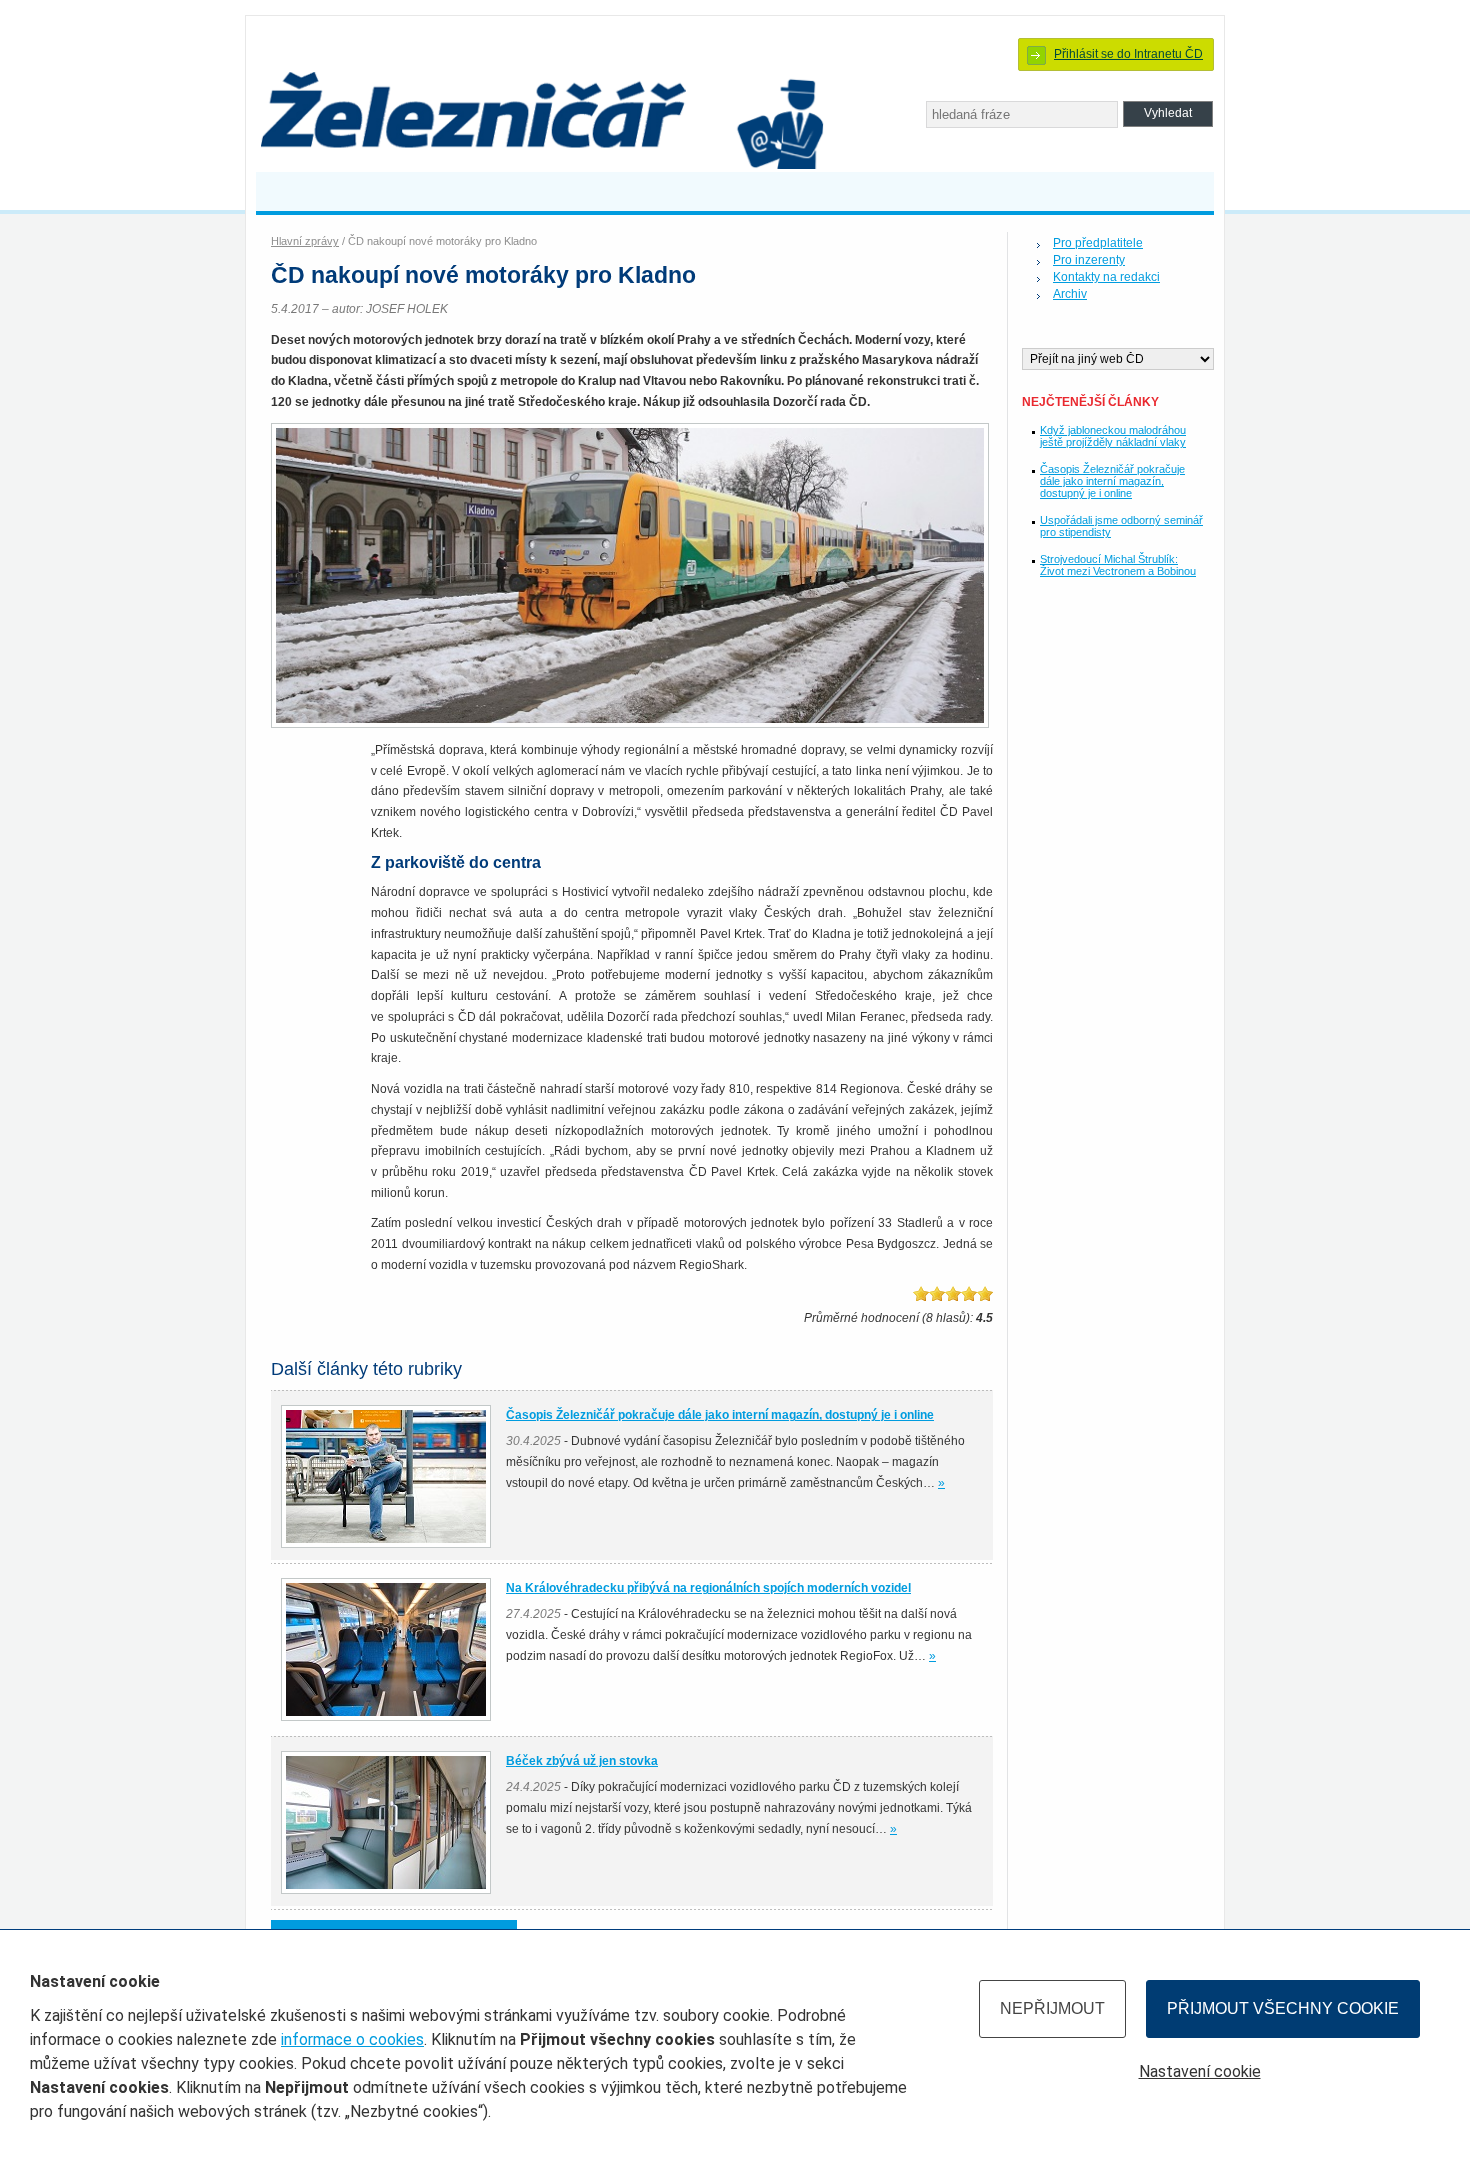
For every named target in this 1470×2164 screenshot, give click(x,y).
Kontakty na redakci (1106, 277)
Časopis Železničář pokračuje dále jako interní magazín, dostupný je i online (1112, 481)
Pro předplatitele (1098, 243)
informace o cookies (352, 2039)
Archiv (1070, 294)
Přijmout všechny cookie (1283, 2008)
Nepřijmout (1052, 2008)
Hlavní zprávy (305, 241)
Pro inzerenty (1089, 260)
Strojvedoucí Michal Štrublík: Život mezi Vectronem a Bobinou (1118, 565)
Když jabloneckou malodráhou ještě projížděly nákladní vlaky (1113, 436)
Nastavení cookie (1200, 2071)
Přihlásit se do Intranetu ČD (1128, 54)
